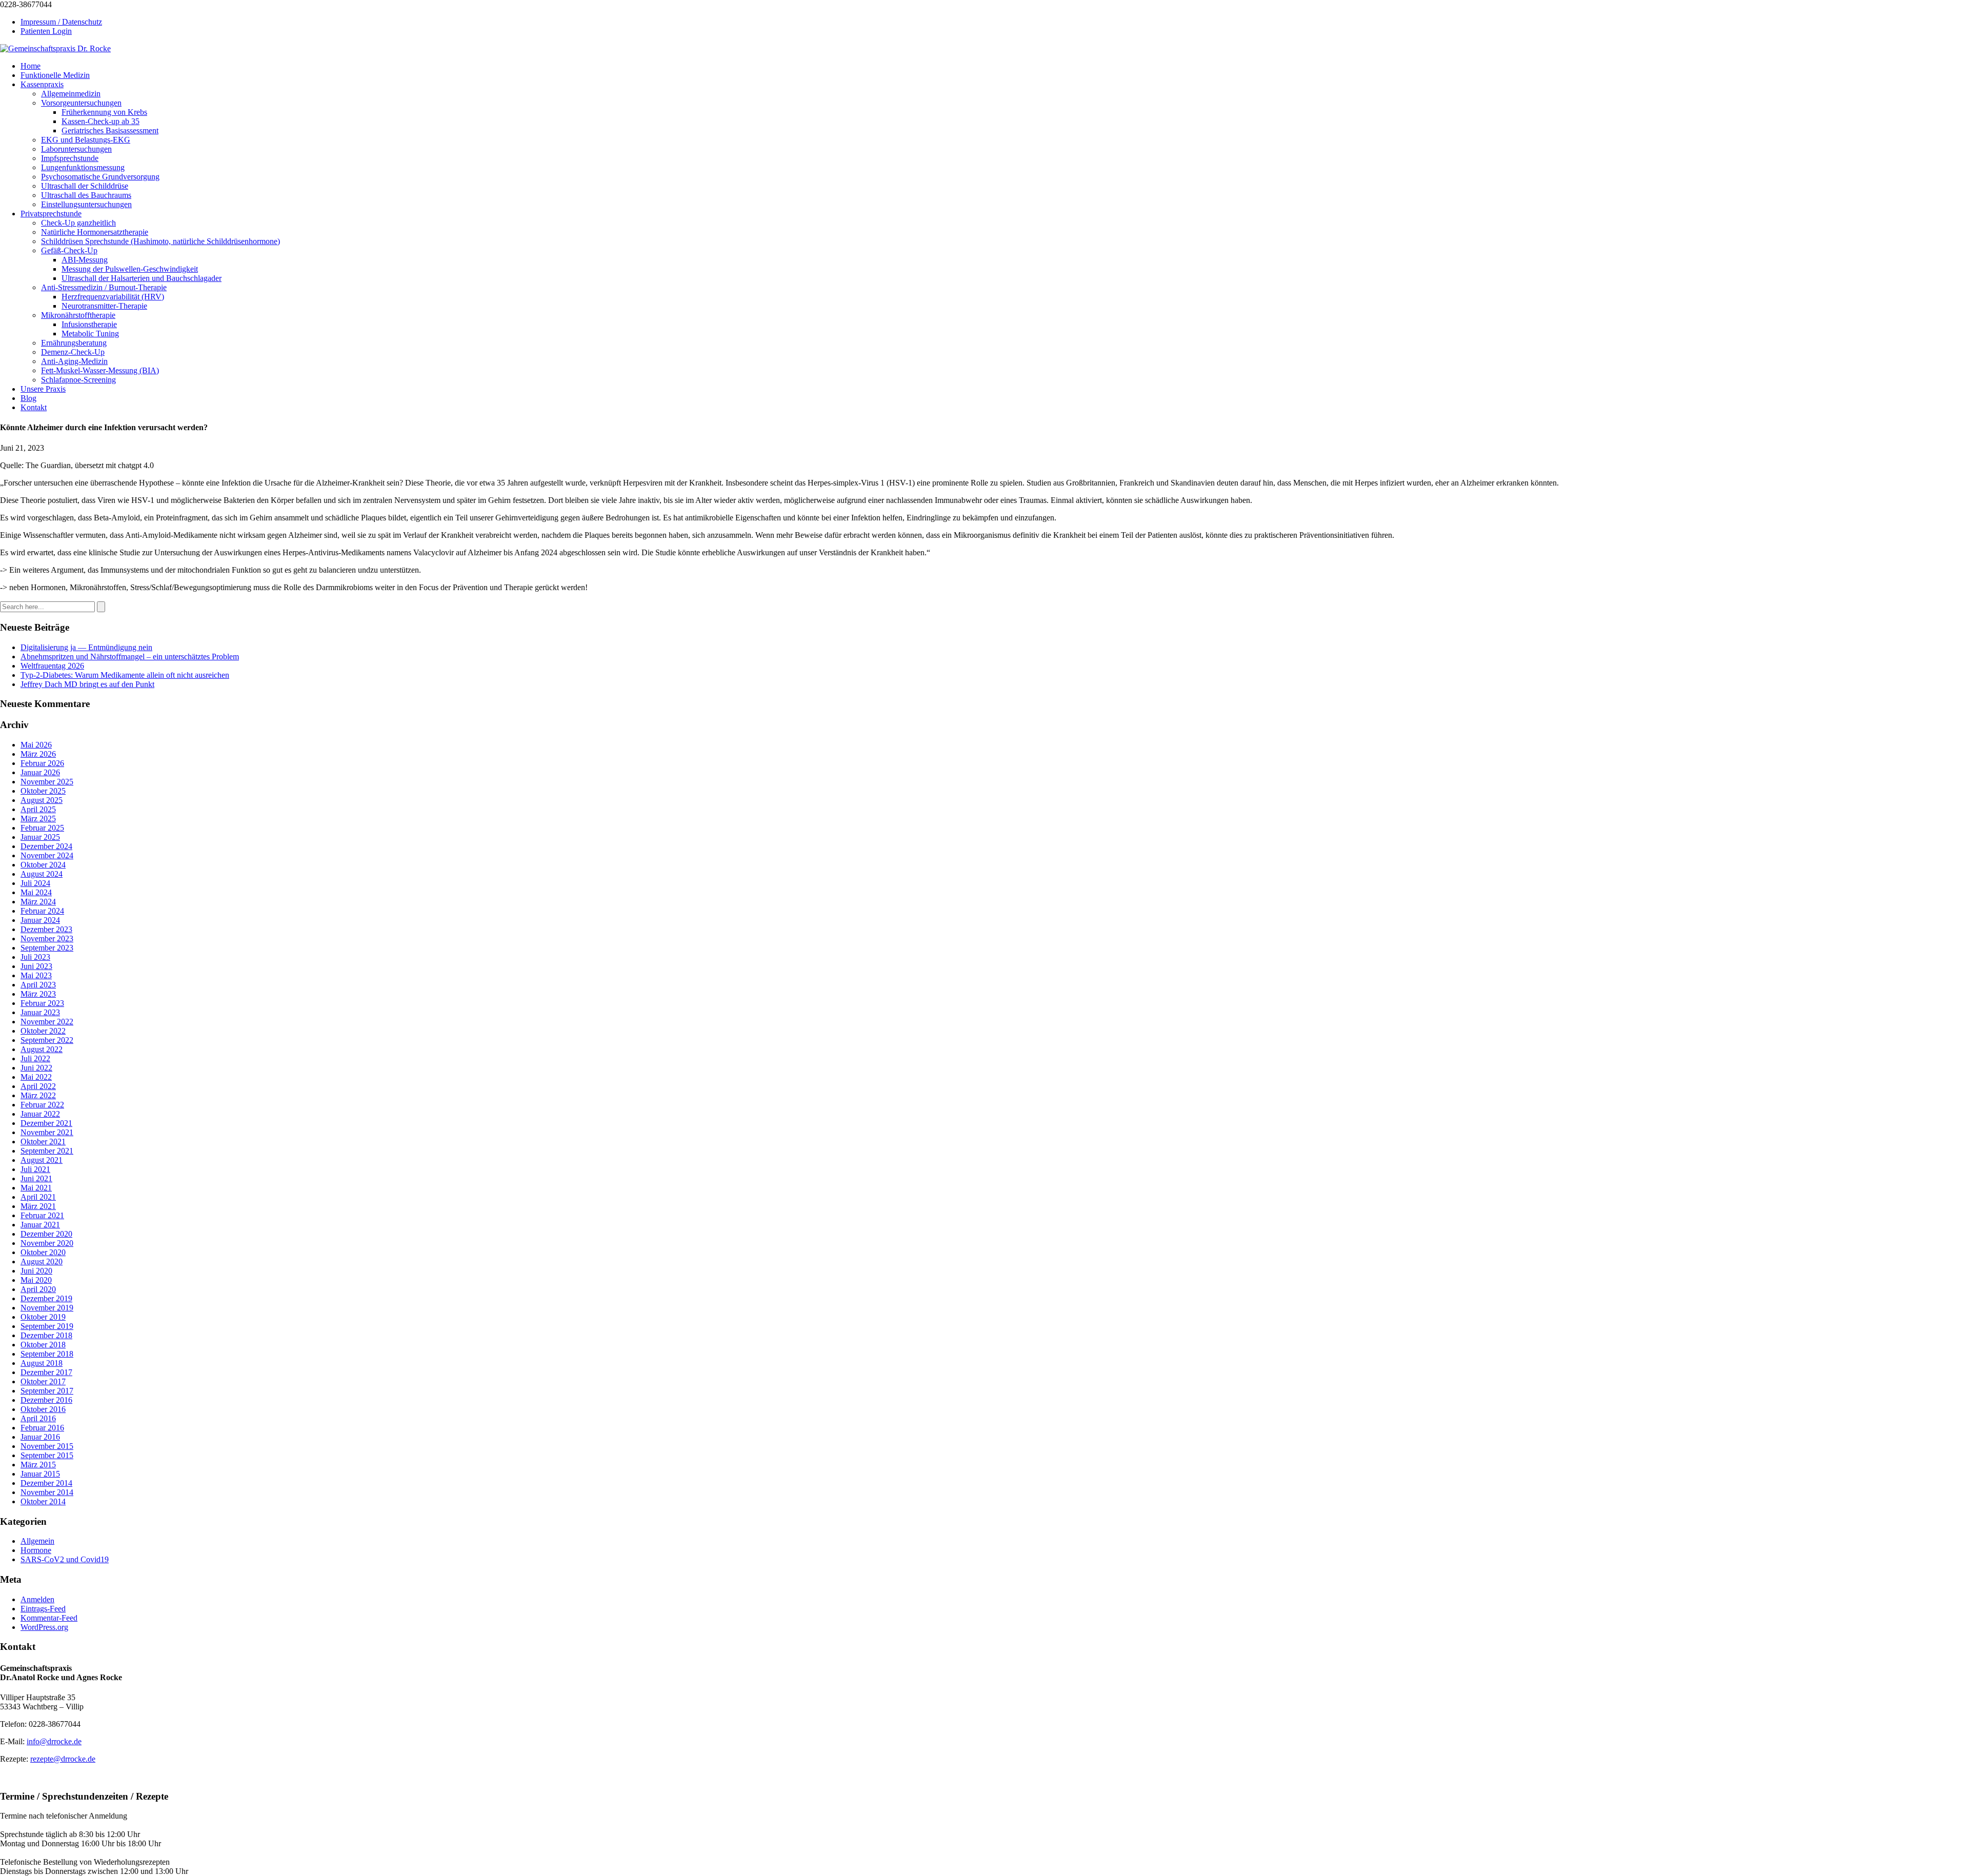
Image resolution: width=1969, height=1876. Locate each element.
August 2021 (42, 1160)
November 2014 (47, 1492)
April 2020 (38, 1289)
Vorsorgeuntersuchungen (81, 103)
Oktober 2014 (43, 1501)
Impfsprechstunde (70, 158)
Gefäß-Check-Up (69, 250)
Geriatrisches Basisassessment (110, 130)
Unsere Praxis (43, 389)
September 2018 (47, 1354)
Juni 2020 (36, 1271)
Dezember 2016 (46, 1400)
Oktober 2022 (43, 1031)
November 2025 (47, 782)
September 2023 (47, 948)
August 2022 (42, 1049)
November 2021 (47, 1132)
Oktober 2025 (43, 791)
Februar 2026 (42, 763)
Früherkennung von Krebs (104, 112)
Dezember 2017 (46, 1372)
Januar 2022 (40, 1114)
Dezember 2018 (46, 1335)
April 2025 (38, 809)
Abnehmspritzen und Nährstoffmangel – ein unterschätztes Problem (130, 657)
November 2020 (47, 1243)
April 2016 (38, 1418)
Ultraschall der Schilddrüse (85, 186)
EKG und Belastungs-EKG (86, 140)
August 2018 (42, 1363)
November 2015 (47, 1446)
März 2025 (38, 819)
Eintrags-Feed (43, 1609)
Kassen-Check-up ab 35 (101, 121)
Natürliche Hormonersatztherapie (95, 232)
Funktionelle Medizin (55, 75)
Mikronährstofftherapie (78, 315)
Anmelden (37, 1599)
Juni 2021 (36, 1178)
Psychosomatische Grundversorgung (100, 177)
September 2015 (47, 1455)
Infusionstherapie (89, 324)
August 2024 (42, 874)
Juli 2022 (35, 1058)
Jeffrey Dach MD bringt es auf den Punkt (87, 684)
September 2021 (47, 1151)
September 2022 (47, 1040)
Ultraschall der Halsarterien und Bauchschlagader (142, 278)
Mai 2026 (36, 745)
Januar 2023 (40, 1012)
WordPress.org (44, 1627)
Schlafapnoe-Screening (78, 380)
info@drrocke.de (54, 1741)
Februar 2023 (42, 1003)
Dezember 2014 (46, 1483)
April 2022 (38, 1086)
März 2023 (38, 994)
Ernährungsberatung (74, 343)
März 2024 (38, 902)
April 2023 (38, 985)
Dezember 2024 (46, 846)
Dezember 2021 (46, 1123)
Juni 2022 (36, 1068)
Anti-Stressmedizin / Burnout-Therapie (104, 287)
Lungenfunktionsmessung (83, 167)
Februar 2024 (42, 911)
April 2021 (38, 1197)
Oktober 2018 (43, 1345)
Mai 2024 (36, 892)
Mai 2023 (36, 975)
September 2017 (47, 1391)
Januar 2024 (40, 920)
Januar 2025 (40, 837)
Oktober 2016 (43, 1409)
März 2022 (38, 1095)
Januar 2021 (40, 1225)
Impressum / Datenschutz (61, 22)
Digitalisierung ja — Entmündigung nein (86, 647)
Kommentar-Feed (49, 1618)
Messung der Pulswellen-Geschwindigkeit (130, 269)
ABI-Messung (85, 260)
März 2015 (38, 1465)
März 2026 (38, 754)
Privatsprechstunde (51, 214)
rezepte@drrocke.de (63, 1759)
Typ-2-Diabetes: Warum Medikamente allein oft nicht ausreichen (125, 675)
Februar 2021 (42, 1215)
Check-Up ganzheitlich (78, 223)
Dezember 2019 (46, 1298)
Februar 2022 (42, 1105)
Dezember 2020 (46, 1234)
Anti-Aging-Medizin (74, 361)
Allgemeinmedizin (71, 94)
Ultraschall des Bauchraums (86, 195)
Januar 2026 (40, 772)
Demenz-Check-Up (73, 352)
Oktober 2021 (43, 1142)
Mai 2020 (36, 1280)
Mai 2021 (36, 1188)
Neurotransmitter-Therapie (104, 306)
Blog (28, 398)
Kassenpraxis (42, 84)
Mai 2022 (36, 1077)
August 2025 (42, 800)
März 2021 (38, 1206)
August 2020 (42, 1262)
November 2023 (47, 939)
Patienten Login (46, 31)
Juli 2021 (35, 1169)
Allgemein (37, 1541)
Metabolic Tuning (90, 334)
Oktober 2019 (43, 1317)
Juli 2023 (35, 957)
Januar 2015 (40, 1474)
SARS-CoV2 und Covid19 (65, 1559)
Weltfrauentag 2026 (52, 666)
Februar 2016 (42, 1428)
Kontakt (34, 407)
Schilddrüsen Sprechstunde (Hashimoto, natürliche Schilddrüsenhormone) (160, 241)
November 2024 (47, 855)
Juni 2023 (36, 966)
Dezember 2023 (46, 929)
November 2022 (47, 1022)
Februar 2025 (42, 828)
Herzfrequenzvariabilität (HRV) (113, 297)
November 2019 (47, 1308)
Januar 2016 (40, 1437)
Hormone (36, 1550)
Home (31, 66)
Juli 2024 (35, 883)
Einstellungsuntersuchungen (86, 204)
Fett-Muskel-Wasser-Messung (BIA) (100, 370)
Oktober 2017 (43, 1381)
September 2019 (47, 1326)
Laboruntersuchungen (76, 149)
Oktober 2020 (43, 1252)
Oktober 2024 (43, 865)
